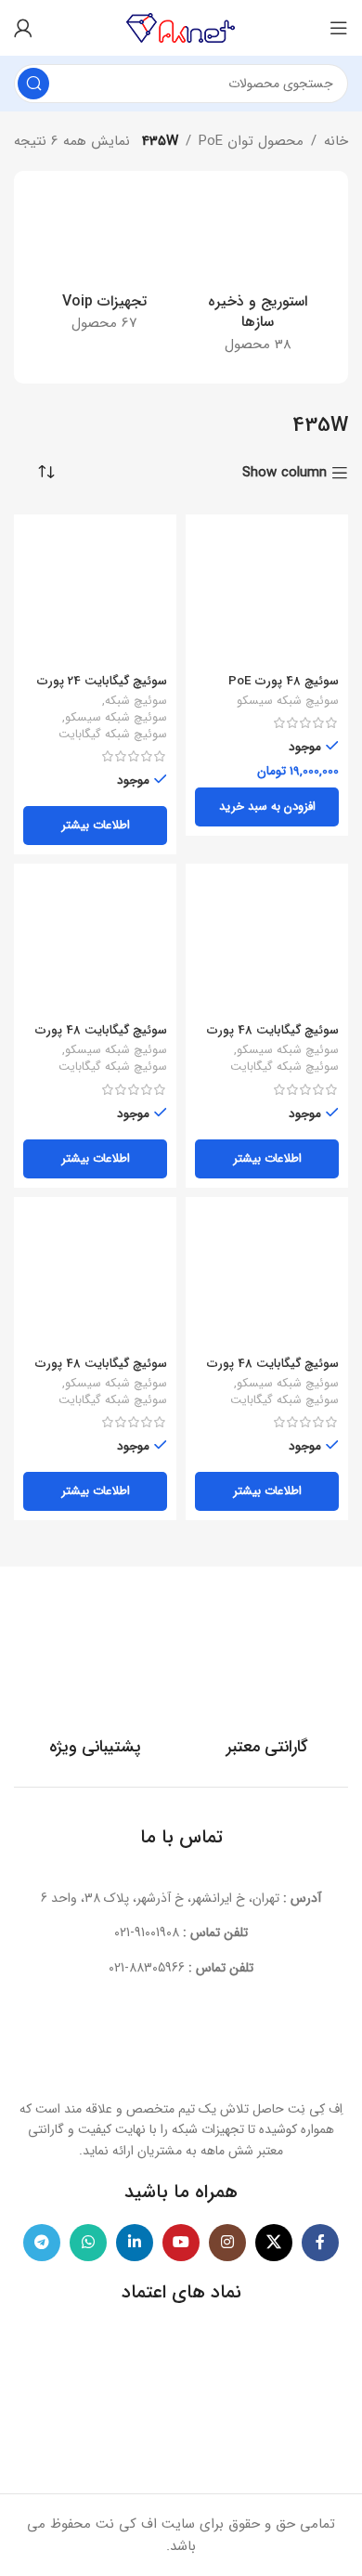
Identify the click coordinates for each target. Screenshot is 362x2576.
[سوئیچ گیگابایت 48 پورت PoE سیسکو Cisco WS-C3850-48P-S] (267, 1278)
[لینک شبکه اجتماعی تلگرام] (42, 2243)
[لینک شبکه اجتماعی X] (274, 2243)
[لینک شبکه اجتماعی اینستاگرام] (227, 2243)
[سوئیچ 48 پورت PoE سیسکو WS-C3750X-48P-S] (267, 596)
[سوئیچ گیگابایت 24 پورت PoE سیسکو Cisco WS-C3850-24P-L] (95, 596)
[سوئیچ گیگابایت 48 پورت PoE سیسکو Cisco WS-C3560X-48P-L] (267, 945)
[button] (267, 807)
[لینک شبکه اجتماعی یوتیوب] (181, 2243)
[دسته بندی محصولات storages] (258, 277)
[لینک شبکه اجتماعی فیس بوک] (320, 2243)
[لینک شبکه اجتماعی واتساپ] (88, 2243)
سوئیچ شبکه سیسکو (288, 702)
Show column (284, 473)
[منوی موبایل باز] (339, 28)
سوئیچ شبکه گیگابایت (113, 735)
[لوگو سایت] (181, 27)
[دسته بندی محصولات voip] (104, 267)
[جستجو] (33, 84)
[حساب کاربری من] (23, 28)
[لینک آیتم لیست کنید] (181, 1932)
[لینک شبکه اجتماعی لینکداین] (135, 2243)
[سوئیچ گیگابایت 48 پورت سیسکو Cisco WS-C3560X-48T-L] (95, 1278)
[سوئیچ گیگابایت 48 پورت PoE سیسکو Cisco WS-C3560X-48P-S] (95, 945)
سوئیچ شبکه (136, 702)
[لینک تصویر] (181, 2047)
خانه (336, 141)
